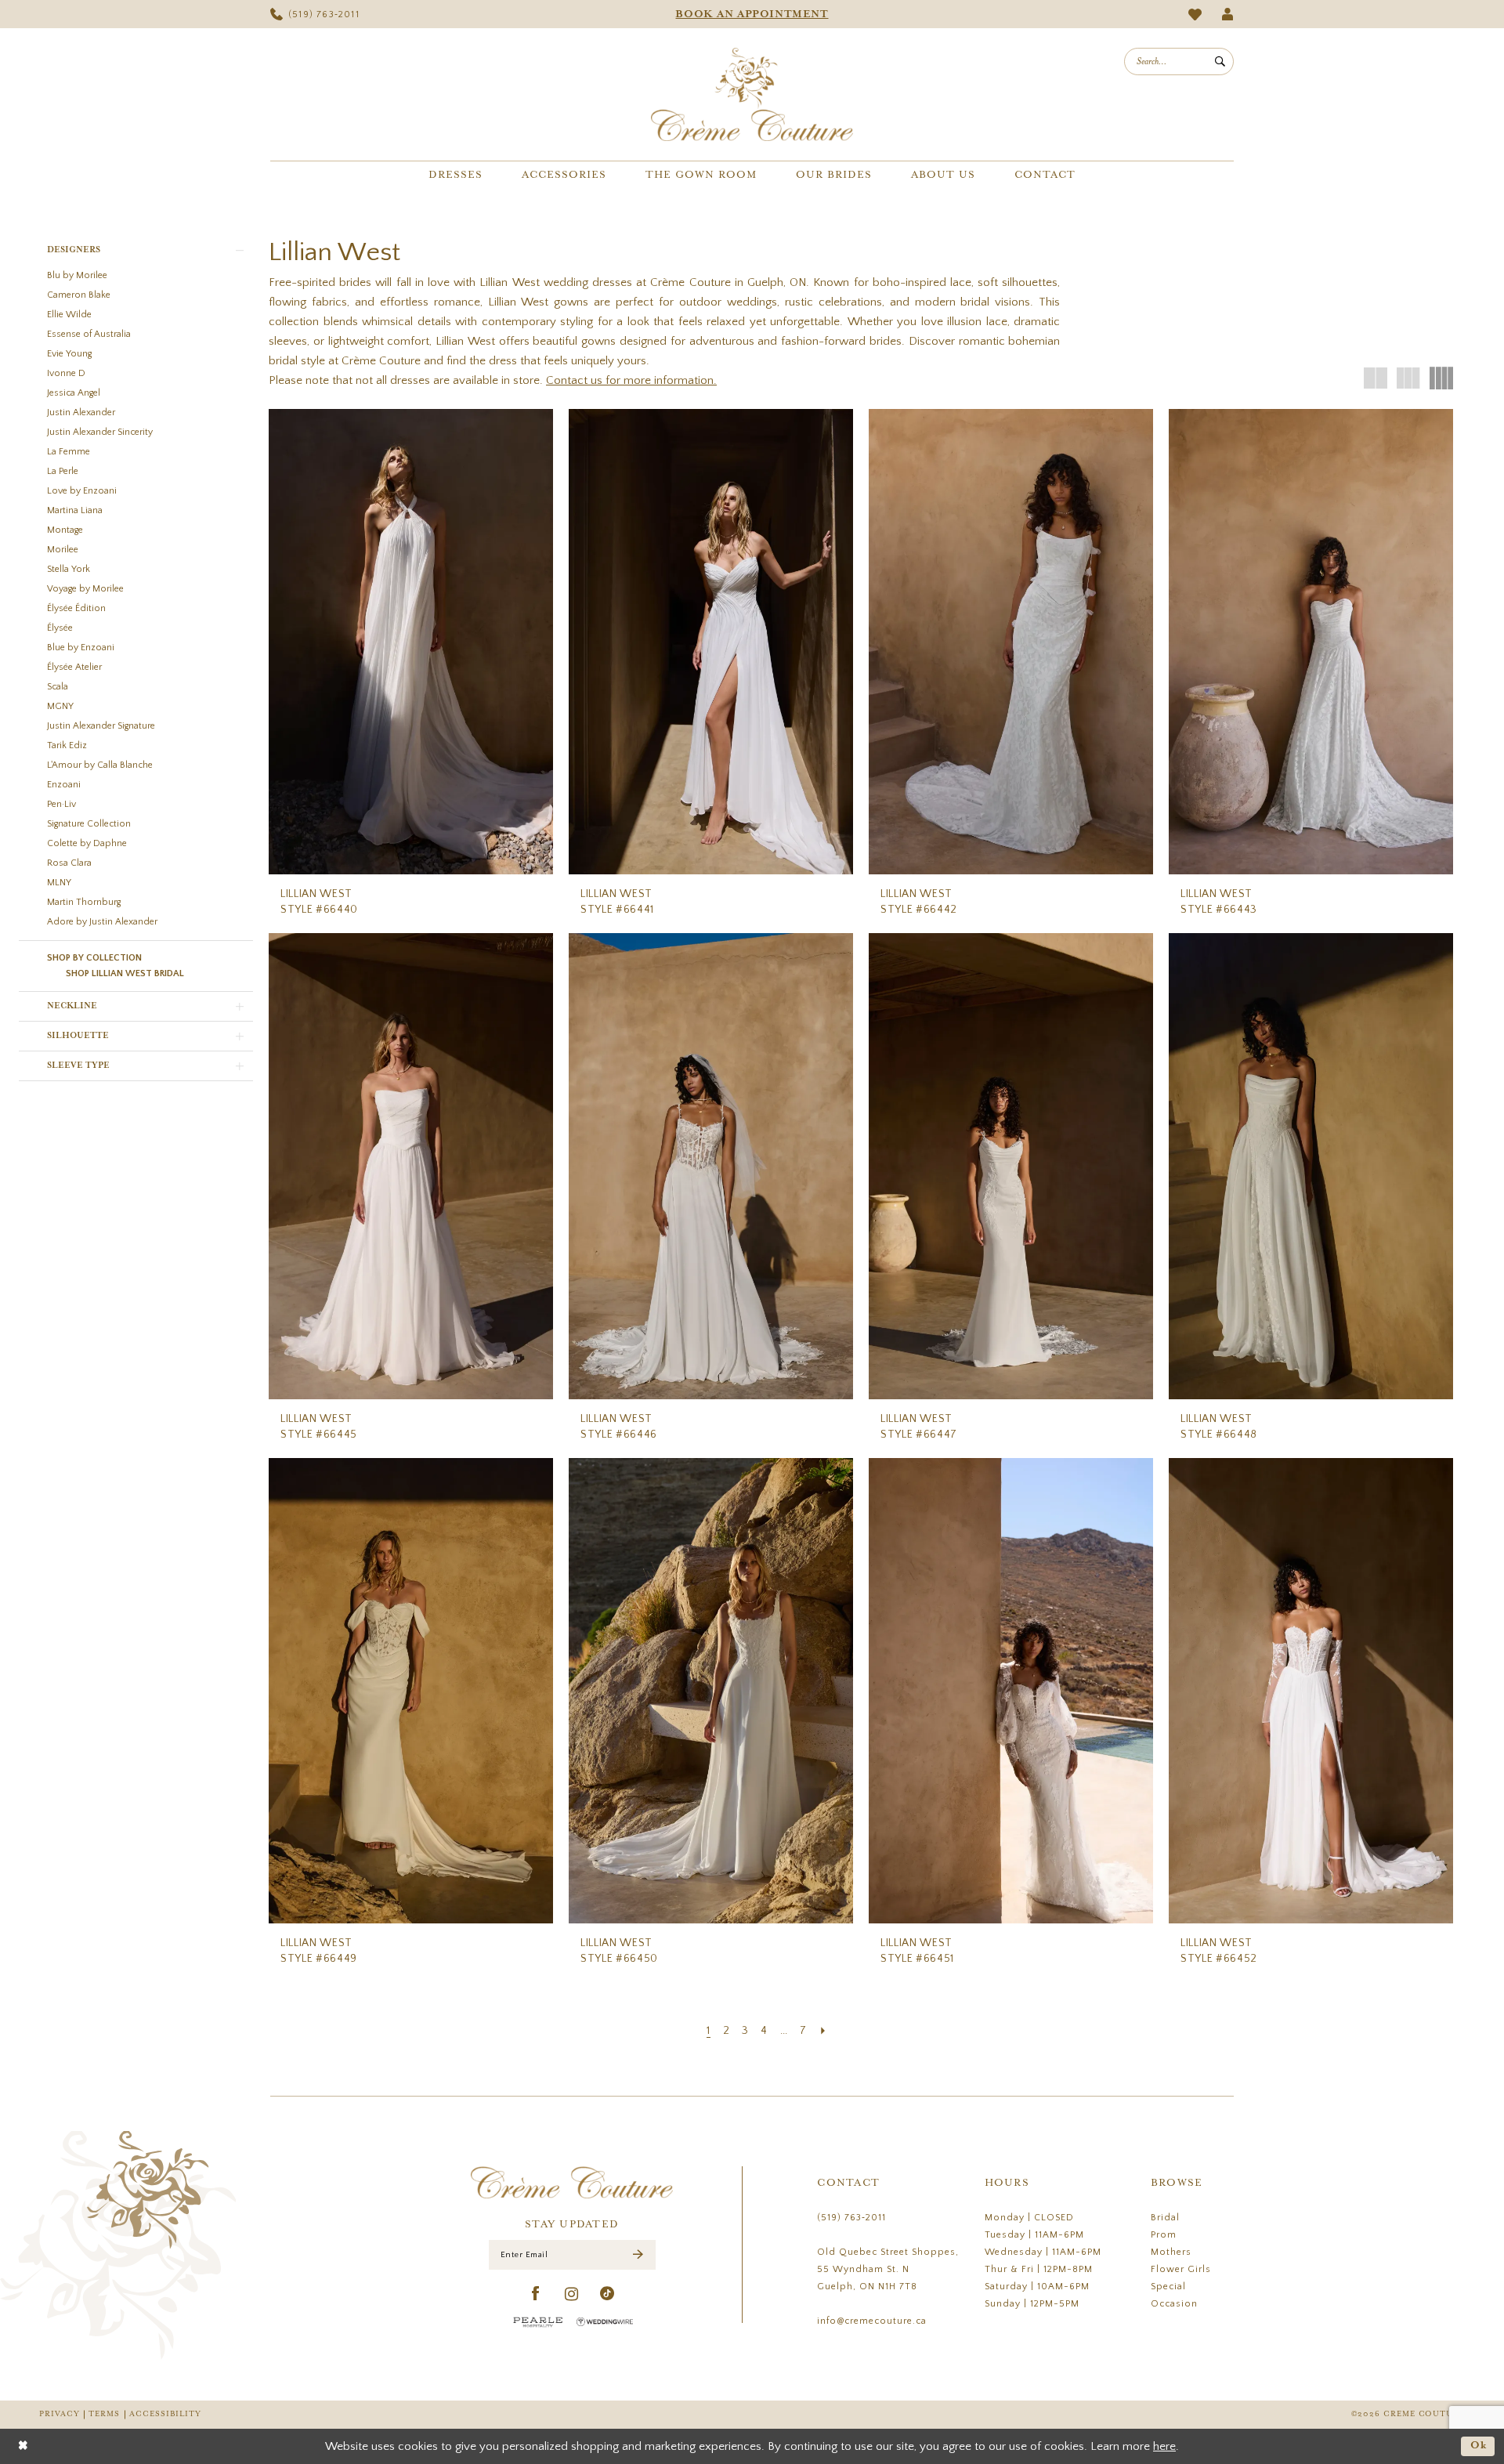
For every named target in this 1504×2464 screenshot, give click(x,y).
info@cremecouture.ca (872, 2321)
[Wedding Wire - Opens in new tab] (605, 2322)
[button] (1228, 14)
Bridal (1165, 2218)
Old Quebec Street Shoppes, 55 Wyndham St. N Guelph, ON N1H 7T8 (888, 2269)
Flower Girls (1181, 2269)
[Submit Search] (1220, 62)
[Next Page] (823, 2031)
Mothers (1171, 2252)
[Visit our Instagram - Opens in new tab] (572, 2294)
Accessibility (165, 2414)
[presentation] (411, 642)
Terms (104, 2414)
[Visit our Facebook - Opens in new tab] (536, 2294)
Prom (1164, 2235)
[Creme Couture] (752, 94)
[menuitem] (315, 14)
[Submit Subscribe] (638, 2254)
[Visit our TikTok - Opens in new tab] (607, 2294)
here (1164, 2446)
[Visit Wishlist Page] (1195, 14)
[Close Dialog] (23, 2446)
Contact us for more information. (631, 380)
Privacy (59, 2414)
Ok (1479, 2446)
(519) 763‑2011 (851, 2218)
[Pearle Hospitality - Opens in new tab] (538, 2322)
